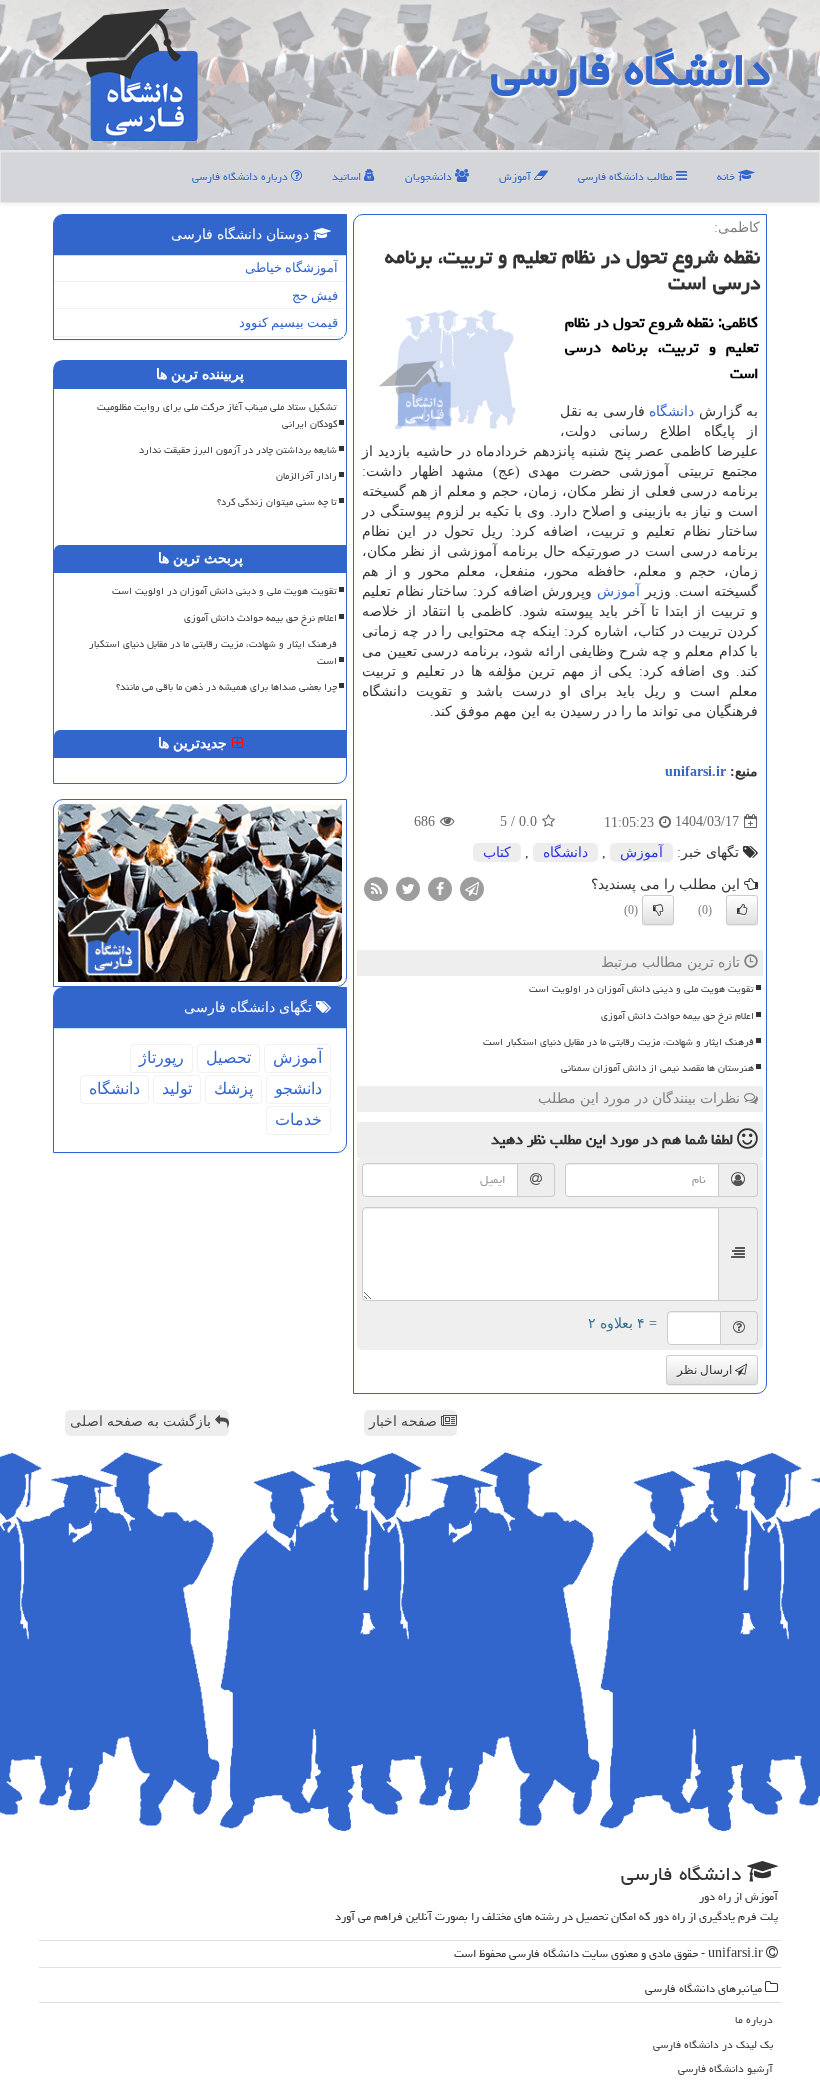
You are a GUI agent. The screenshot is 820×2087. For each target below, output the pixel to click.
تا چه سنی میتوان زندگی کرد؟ (277, 502)
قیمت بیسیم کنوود (288, 322)
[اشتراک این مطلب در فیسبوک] (440, 887)
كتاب (497, 852)
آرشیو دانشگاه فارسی (725, 2068)
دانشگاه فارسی (630, 70)
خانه (727, 176)
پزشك (233, 1088)
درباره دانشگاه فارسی (241, 176)
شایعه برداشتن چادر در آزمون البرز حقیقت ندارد (238, 450)
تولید (177, 1088)
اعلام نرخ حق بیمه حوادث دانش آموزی (677, 1016)
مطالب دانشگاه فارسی (627, 176)
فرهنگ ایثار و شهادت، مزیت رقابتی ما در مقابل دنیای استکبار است (618, 1042)
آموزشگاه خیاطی (291, 267)
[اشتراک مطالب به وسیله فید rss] (376, 887)
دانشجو (298, 1088)
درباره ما (754, 2019)
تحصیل (228, 1057)
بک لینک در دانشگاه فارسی (713, 2044)
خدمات (298, 1119)
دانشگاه (671, 411)
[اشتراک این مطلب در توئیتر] (408, 887)
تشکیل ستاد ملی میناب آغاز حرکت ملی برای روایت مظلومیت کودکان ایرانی (217, 415)
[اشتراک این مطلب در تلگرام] (472, 887)
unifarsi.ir (695, 771)
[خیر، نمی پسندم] (658, 910)
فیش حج (315, 295)
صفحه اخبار (405, 1421)
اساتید (348, 176)
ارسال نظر (706, 1370)
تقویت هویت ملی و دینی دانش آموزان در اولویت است (641, 989)
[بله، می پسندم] (742, 910)
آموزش (516, 176)
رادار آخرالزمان (306, 476)
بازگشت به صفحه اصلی (142, 1421)
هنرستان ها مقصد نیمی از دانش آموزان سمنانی (657, 1068)
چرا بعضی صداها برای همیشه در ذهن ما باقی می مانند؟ (226, 687)
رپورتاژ (161, 1057)
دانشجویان (430, 176)
